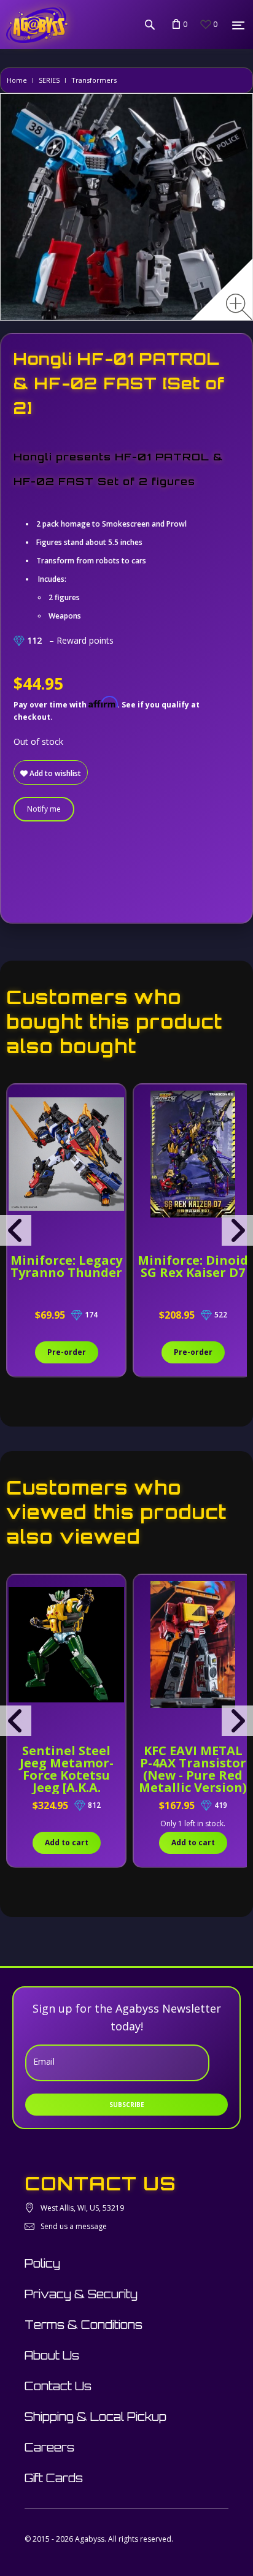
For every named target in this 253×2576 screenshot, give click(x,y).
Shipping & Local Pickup (95, 2417)
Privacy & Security (81, 2294)
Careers (49, 2447)
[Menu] (238, 25)
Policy (42, 2263)
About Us (52, 2355)
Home (17, 80)
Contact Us (58, 2386)
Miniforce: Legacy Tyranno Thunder (66, 1266)
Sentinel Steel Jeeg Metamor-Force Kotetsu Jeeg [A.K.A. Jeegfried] (67, 1775)
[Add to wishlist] (18, 1100)
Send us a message (74, 2226)
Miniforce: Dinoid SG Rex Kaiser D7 (193, 1266)
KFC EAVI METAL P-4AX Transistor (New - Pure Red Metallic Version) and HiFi (193, 1775)
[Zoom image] (239, 307)
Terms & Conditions (84, 2325)
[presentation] (16, 1230)
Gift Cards (54, 2478)
